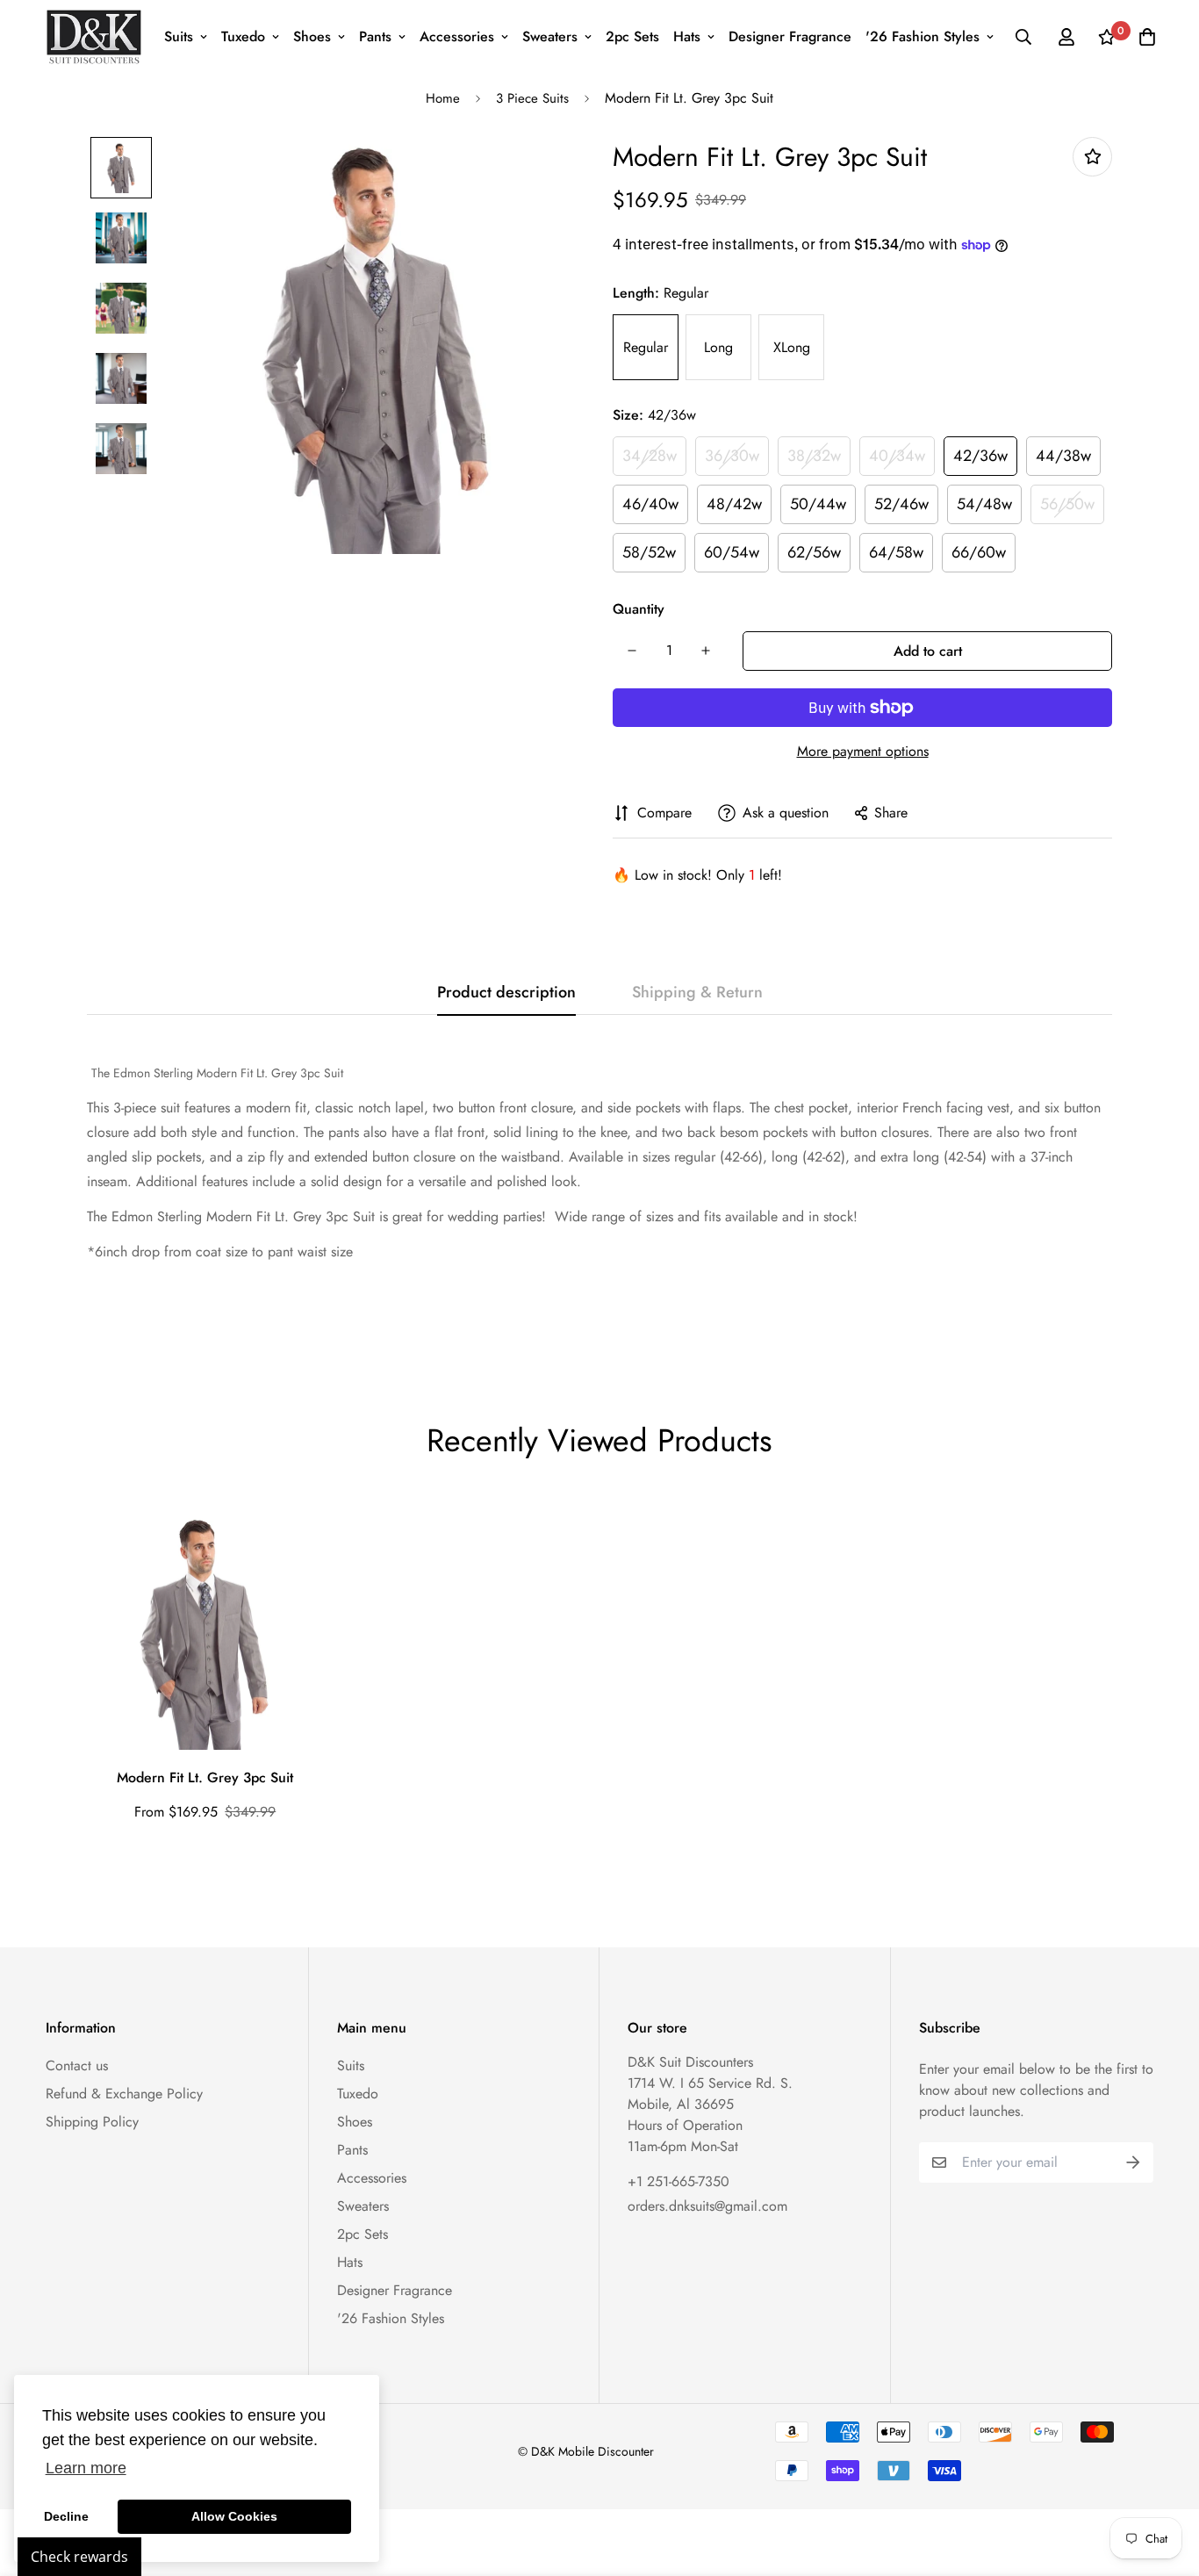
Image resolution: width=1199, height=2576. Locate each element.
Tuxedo (243, 36)
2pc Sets (632, 36)
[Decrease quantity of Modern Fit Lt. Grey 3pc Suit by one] (632, 651)
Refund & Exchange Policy (124, 2094)
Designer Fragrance (790, 36)
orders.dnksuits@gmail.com (707, 2206)
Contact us (77, 2065)
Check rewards (79, 2557)
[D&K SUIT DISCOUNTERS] (94, 37)
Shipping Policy (92, 2122)
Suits (179, 36)
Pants (375, 36)
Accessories (457, 36)
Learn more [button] (86, 2468)
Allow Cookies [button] (234, 2516)
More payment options (863, 751)
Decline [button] (66, 2516)
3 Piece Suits (532, 98)
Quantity (639, 609)
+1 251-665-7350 (678, 2181)
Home (443, 98)
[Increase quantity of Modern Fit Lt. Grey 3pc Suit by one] (706, 651)
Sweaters (550, 36)
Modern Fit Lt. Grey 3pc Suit (205, 1777)
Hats (687, 36)
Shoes (312, 36)
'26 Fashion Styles (923, 36)
